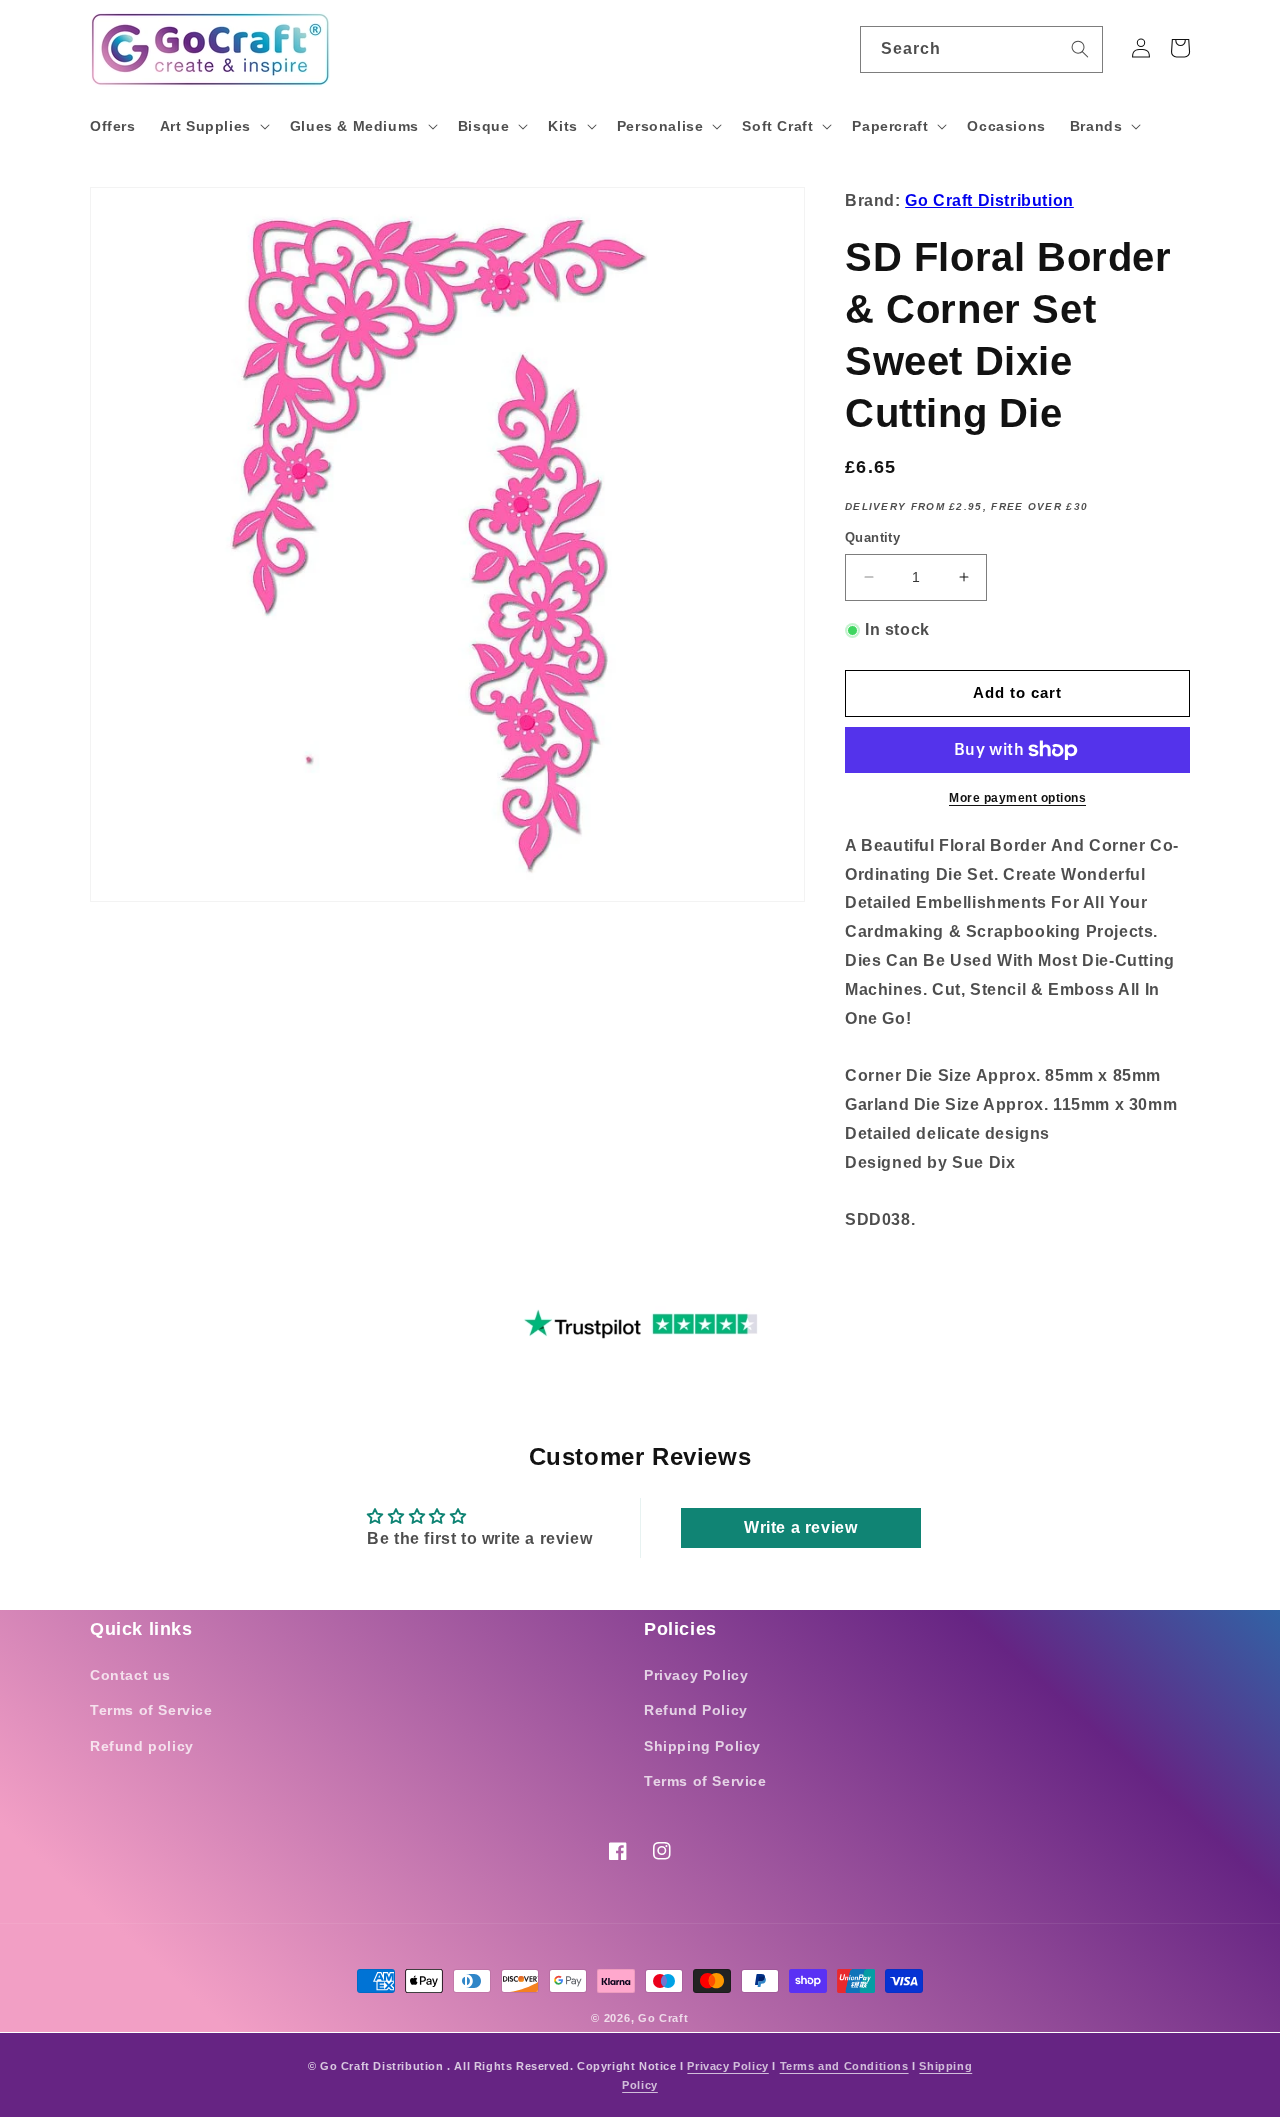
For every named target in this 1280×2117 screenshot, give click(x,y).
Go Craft (663, 2018)
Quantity (872, 537)
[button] (213, 126)
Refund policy (142, 1746)
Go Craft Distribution (989, 200)
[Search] (1080, 49)
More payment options (1017, 798)
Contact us (130, 1675)
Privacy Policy (696, 1675)
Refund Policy (696, 1710)
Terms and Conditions (844, 2066)
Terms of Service (151, 1710)
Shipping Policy (702, 1746)
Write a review (800, 1527)
